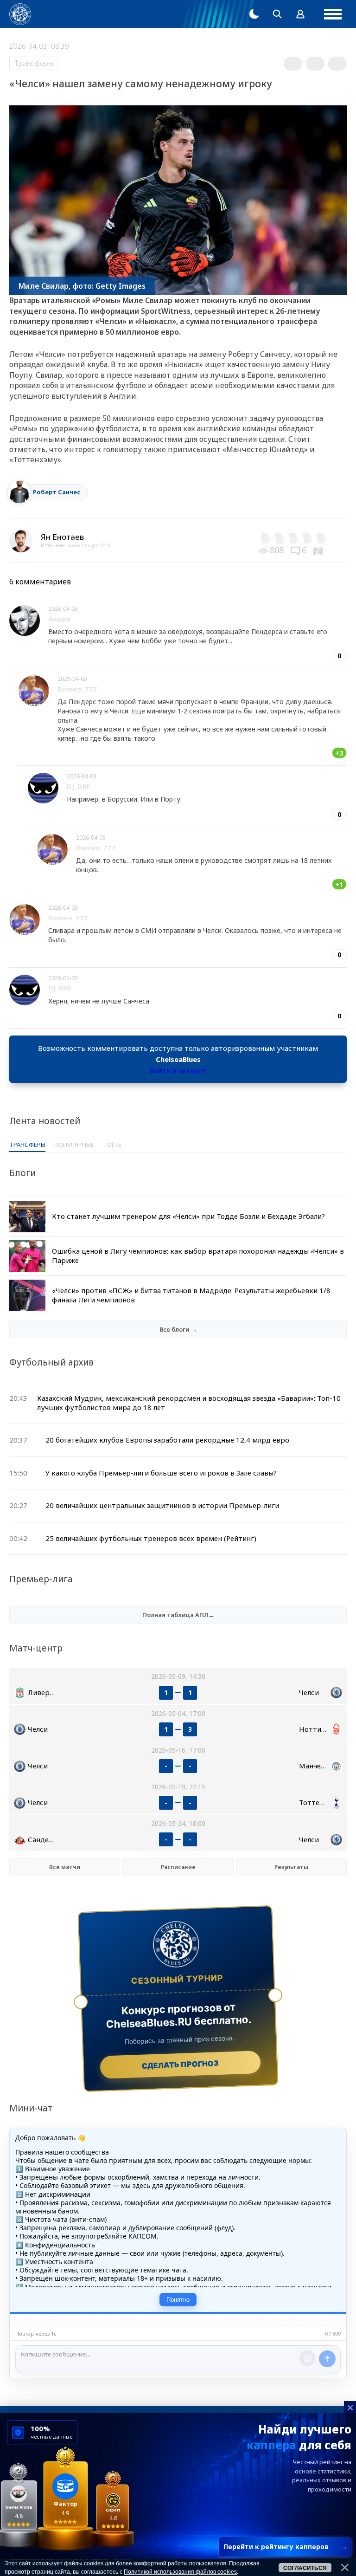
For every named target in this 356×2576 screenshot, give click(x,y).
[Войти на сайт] (300, 14)
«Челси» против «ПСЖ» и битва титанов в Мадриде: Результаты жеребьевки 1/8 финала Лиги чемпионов (191, 1295)
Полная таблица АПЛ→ (178, 1615)
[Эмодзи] (307, 2358)
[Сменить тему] (254, 14)
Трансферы (34, 63)
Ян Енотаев (62, 537)
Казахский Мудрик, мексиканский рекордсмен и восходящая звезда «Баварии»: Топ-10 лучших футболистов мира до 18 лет (189, 1403)
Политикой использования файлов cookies (180, 2572)
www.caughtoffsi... (91, 545)
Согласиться (305, 2568)
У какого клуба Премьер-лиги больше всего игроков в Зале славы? (161, 1473)
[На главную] (20, 14)
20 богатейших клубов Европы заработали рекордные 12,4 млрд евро (167, 1440)
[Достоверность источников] (319, 550)
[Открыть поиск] (277, 14)
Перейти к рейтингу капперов (285, 2547)
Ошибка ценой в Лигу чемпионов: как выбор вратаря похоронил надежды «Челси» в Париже (198, 1256)
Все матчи (65, 1867)
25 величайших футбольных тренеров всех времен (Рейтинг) (151, 1538)
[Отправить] (327, 2359)
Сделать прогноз (181, 2065)
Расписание (178, 1867)
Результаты (291, 1867)
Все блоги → (178, 1329)
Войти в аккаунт (178, 1070)
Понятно (178, 2300)
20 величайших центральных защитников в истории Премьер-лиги (162, 1505)
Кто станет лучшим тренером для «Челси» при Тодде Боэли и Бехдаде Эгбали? (188, 1216)
